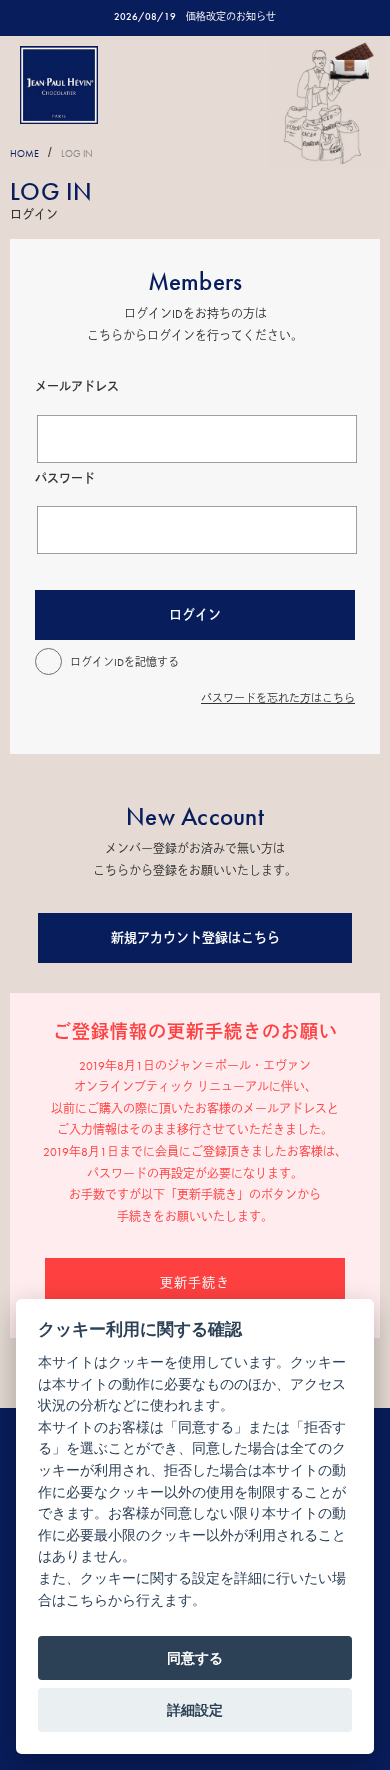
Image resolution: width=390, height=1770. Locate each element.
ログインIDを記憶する (124, 662)
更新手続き (195, 1282)
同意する (195, 1658)
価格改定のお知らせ (231, 16)
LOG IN (77, 153)
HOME (24, 153)
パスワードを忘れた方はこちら (278, 698)
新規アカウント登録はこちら (195, 937)
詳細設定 (195, 1710)
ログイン (195, 614)
